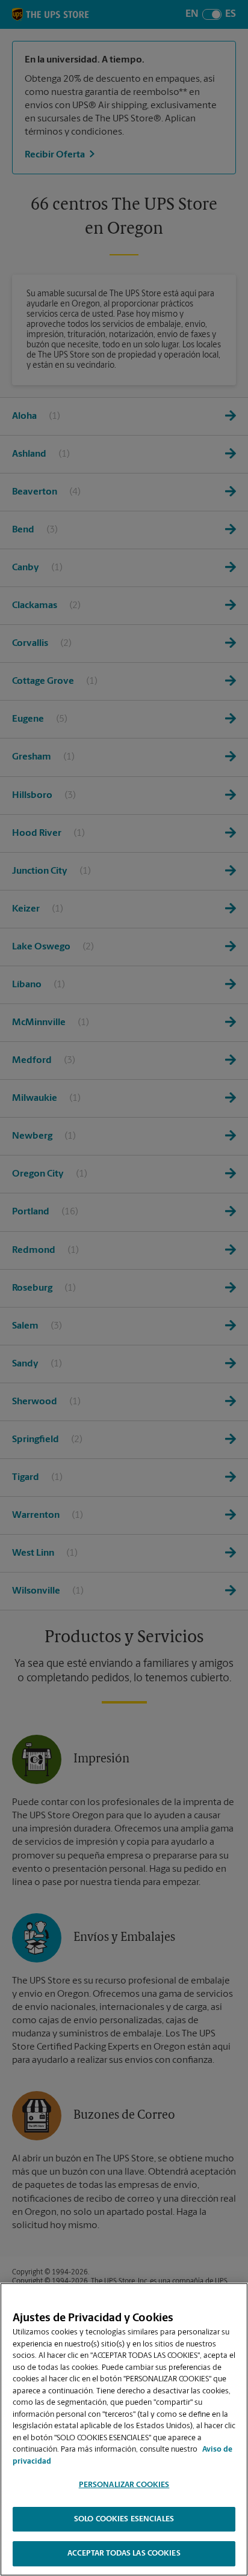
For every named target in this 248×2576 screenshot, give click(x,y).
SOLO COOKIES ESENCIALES (124, 2519)
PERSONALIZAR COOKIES (124, 2485)
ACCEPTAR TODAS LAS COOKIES (124, 2553)
